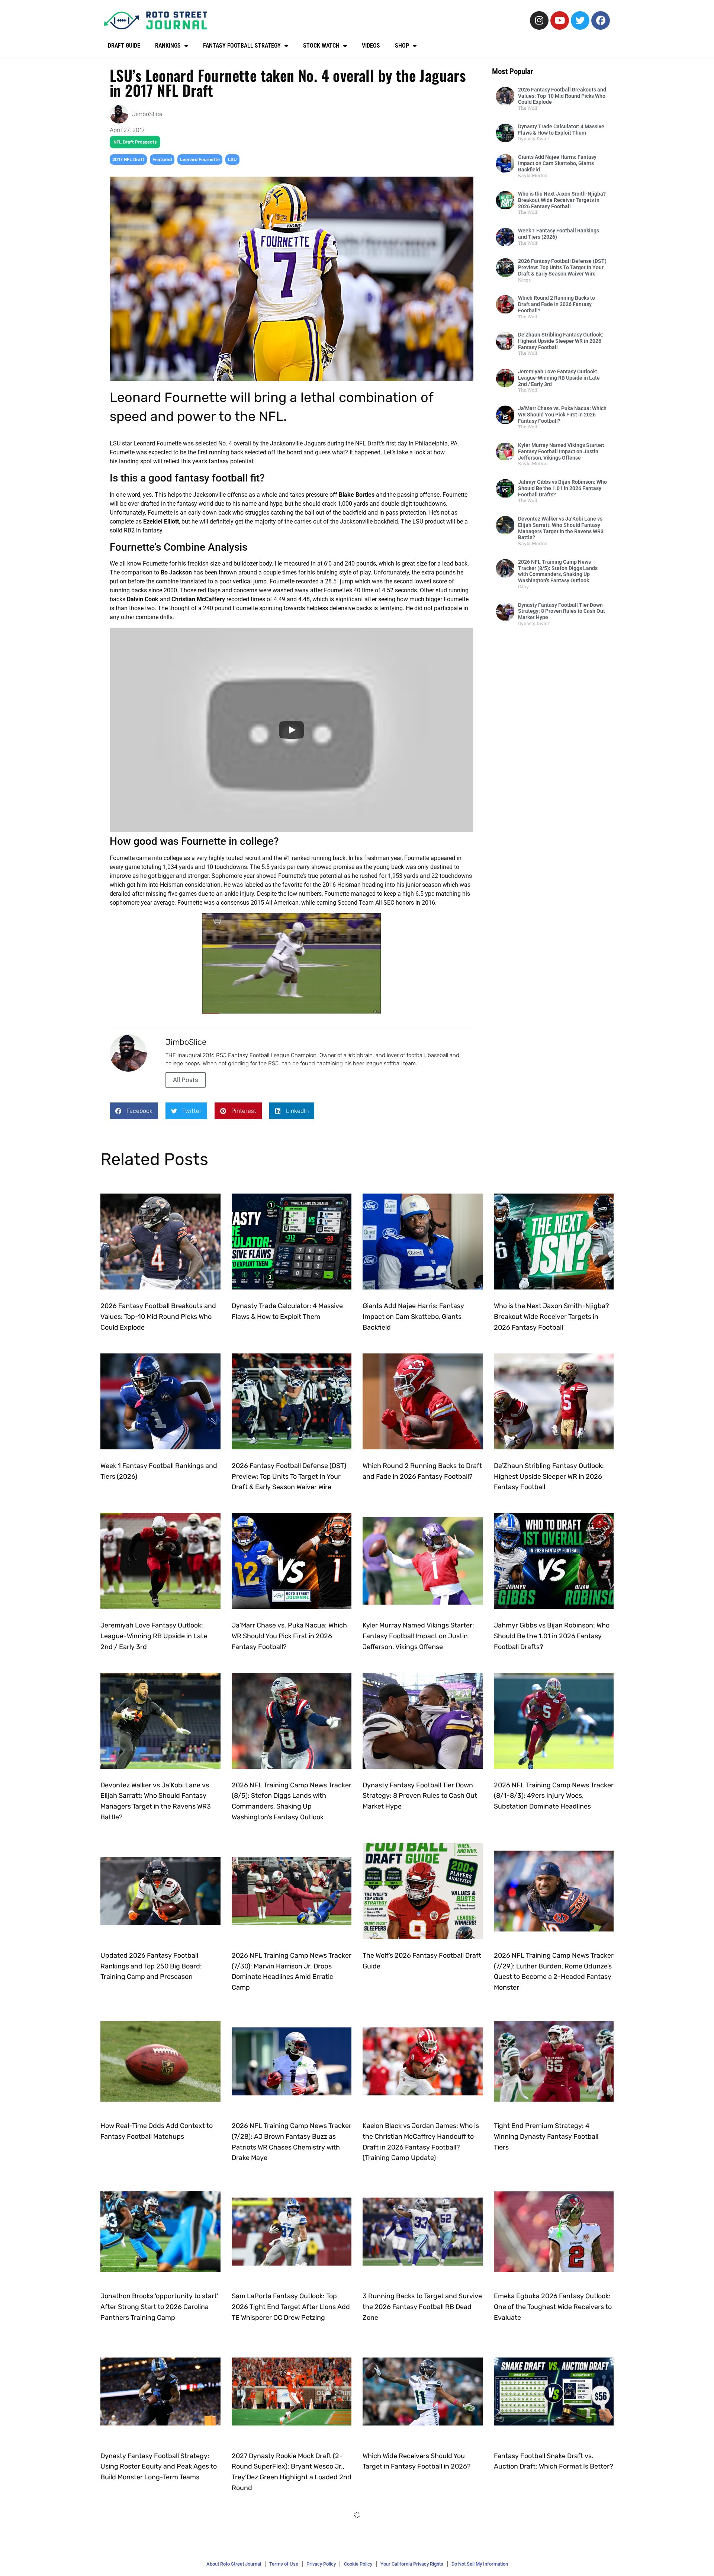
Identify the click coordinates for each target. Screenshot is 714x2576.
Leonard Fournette (200, 160)
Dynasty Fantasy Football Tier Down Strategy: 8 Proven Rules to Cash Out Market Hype (562, 611)
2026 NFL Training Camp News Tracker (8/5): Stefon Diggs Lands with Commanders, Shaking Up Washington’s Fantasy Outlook (558, 571)
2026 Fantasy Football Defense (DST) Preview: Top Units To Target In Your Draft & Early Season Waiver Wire (562, 267)
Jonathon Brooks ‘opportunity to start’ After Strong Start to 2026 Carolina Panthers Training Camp (159, 2307)
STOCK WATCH (321, 46)
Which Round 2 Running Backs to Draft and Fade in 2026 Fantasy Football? (557, 304)
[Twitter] (580, 20)
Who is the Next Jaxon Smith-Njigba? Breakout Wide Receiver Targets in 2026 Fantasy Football (562, 200)
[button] (134, 1111)
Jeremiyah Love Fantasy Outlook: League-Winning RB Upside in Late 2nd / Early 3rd (559, 378)
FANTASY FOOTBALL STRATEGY (242, 46)
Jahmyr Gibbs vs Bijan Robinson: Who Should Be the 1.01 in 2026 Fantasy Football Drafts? (562, 488)
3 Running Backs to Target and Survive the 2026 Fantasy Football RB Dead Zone (422, 2307)
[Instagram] (539, 20)
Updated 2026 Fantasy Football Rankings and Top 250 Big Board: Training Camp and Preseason (151, 1966)
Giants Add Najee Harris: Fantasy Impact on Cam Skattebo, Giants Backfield (557, 163)
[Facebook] (601, 20)
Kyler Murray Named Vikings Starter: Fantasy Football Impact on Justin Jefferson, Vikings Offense (561, 451)
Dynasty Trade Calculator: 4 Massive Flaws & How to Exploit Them (561, 130)
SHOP (402, 46)
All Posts (186, 1080)
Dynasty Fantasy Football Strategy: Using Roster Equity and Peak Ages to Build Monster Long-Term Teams (159, 2467)
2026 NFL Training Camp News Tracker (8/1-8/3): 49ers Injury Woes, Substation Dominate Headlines (554, 1796)
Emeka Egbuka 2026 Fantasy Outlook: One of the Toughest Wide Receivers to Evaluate (553, 2307)
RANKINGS (168, 46)
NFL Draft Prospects (135, 142)
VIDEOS (371, 46)
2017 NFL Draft (128, 160)
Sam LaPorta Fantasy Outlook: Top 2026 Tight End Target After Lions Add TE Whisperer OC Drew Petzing (291, 2307)
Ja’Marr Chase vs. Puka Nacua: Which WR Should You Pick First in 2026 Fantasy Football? (562, 415)
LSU (232, 160)
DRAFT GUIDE (124, 46)
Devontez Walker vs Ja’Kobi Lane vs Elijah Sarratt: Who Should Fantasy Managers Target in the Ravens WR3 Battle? (561, 528)
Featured (162, 160)
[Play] (292, 730)
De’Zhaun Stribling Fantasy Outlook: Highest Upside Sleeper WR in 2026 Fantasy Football (561, 341)
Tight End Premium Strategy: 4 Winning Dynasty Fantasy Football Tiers (546, 2137)
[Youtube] (560, 20)
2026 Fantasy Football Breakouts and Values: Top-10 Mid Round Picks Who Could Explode (562, 96)
